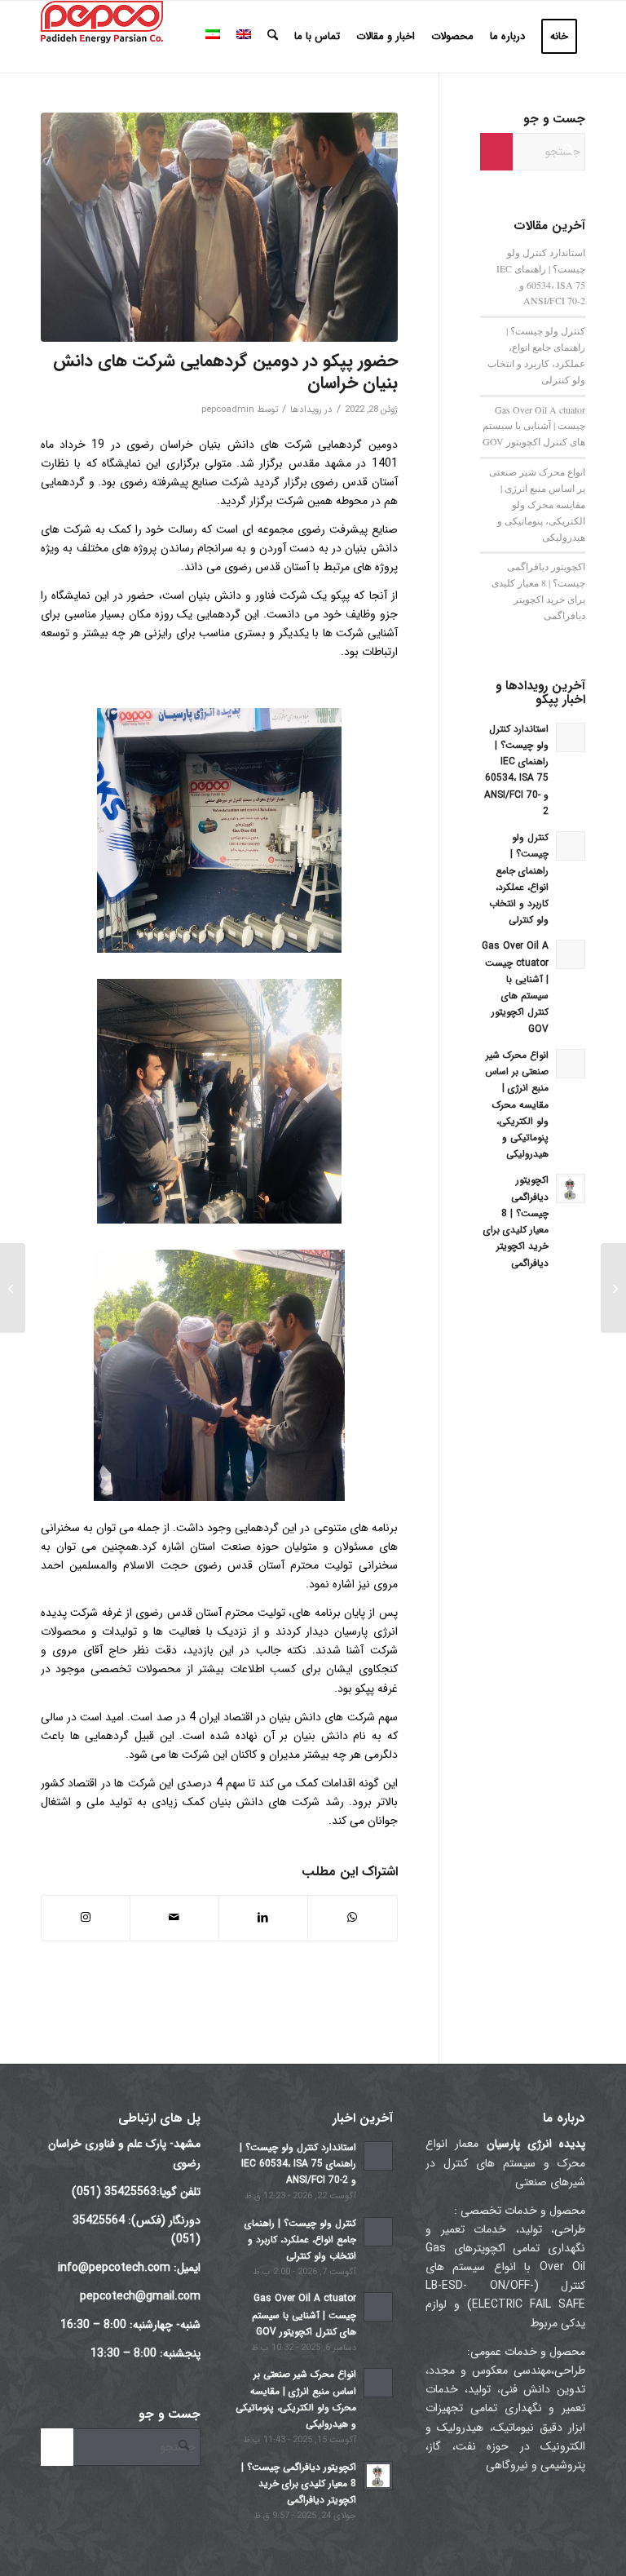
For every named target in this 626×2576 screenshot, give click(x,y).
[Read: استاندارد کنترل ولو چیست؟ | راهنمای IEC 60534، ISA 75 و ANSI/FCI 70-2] (571, 737)
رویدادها (306, 409)
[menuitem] (559, 37)
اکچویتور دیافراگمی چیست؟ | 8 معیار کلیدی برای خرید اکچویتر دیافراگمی (299, 2484)
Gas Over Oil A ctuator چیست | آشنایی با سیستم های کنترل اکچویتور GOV (534, 426)
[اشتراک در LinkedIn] (263, 1918)
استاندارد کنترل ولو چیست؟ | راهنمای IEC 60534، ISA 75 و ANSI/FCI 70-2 (298, 2164)
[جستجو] (273, 37)
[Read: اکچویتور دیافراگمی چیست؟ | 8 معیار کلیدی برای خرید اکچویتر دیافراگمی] (571, 1188)
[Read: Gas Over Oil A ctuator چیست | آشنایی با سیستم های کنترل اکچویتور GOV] (571, 954)
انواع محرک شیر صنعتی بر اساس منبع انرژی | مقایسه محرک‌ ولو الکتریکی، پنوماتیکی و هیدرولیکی (537, 504)
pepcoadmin (228, 409)
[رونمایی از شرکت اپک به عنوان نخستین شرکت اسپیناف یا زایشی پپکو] (613, 1288)
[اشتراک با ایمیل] (174, 1918)
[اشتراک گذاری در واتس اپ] (353, 1918)
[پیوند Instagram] (86, 1918)
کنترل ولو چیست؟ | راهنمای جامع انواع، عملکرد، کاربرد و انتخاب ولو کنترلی (300, 2240)
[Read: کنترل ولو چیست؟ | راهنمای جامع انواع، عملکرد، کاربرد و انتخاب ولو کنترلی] (571, 846)
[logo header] (102, 37)
